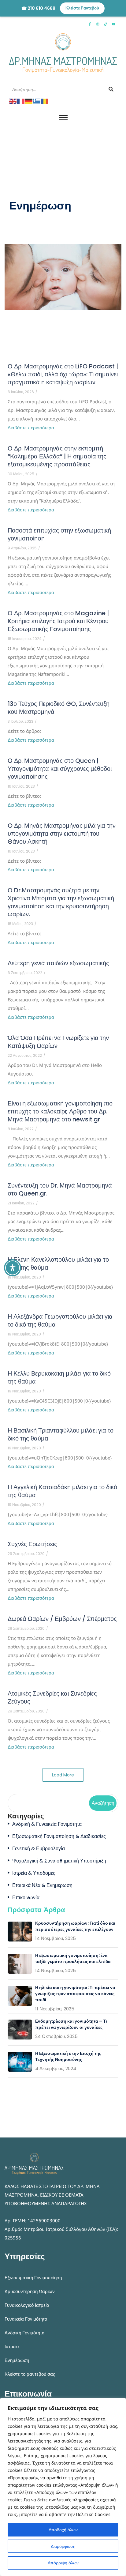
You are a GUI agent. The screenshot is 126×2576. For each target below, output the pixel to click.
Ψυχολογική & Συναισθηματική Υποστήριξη (59, 1861)
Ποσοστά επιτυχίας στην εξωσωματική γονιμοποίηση (59, 534)
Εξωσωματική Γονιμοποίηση (33, 2278)
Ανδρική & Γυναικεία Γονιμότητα (47, 1824)
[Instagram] (98, 24)
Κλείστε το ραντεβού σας (30, 2374)
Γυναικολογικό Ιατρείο (27, 2305)
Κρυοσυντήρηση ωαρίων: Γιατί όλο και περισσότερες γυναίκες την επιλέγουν (75, 1926)
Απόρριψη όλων (63, 2563)
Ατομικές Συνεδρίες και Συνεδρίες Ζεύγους (52, 1697)
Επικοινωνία (26, 1898)
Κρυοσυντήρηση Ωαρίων (30, 2291)
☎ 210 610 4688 (38, 8)
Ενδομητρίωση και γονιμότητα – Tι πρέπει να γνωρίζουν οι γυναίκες (71, 2024)
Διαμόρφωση (63, 2546)
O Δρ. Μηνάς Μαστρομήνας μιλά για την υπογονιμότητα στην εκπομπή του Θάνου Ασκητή (62, 834)
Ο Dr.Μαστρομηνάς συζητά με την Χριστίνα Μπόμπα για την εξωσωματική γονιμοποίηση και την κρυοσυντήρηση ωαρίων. (61, 902)
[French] (21, 101)
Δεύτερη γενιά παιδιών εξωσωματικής (58, 963)
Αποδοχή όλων (63, 2530)
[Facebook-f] (90, 24)
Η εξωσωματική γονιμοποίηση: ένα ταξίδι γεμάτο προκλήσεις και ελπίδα (73, 1958)
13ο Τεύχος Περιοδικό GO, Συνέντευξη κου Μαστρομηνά (59, 708)
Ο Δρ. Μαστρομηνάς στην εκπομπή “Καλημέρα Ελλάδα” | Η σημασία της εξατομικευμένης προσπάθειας (57, 456)
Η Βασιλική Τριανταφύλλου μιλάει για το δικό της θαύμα (61, 1434)
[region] (63, 2487)
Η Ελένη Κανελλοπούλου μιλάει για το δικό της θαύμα (58, 1264)
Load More (63, 1775)
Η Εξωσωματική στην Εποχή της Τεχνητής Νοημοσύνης (68, 2056)
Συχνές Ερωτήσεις (32, 1544)
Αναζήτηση (103, 1803)
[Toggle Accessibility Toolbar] (13, 1268)
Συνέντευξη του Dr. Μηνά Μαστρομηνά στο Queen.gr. (60, 1189)
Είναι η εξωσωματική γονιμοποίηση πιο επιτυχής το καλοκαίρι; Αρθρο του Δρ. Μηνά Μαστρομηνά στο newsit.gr (60, 1111)
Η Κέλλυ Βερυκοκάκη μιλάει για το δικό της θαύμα (59, 1377)
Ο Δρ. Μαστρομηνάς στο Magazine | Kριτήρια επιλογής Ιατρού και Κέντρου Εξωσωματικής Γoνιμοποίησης (58, 621)
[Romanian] (45, 101)
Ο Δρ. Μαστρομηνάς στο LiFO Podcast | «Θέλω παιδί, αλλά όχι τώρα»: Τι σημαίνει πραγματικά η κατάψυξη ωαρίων (63, 374)
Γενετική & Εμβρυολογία (39, 1849)
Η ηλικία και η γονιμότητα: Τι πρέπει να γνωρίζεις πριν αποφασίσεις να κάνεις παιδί (75, 1994)
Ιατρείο (12, 2346)
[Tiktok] (106, 24)
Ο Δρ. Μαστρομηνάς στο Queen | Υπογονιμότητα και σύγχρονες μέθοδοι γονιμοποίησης (60, 769)
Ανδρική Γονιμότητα (25, 2333)
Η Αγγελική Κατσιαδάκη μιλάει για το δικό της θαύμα (62, 1491)
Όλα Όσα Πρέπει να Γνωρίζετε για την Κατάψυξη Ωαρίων (58, 1042)
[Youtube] (113, 24)
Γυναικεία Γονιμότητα (26, 2319)
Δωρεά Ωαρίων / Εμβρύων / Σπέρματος (62, 1619)
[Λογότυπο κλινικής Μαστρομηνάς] (63, 53)
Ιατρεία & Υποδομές (34, 1873)
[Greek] (37, 101)
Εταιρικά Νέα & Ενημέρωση (42, 1885)
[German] (29, 101)
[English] (13, 101)
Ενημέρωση (17, 2360)
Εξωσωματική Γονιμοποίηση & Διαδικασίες (59, 1836)
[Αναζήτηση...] (111, 89)
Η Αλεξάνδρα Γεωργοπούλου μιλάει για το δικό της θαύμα (60, 1320)
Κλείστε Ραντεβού (82, 8)
